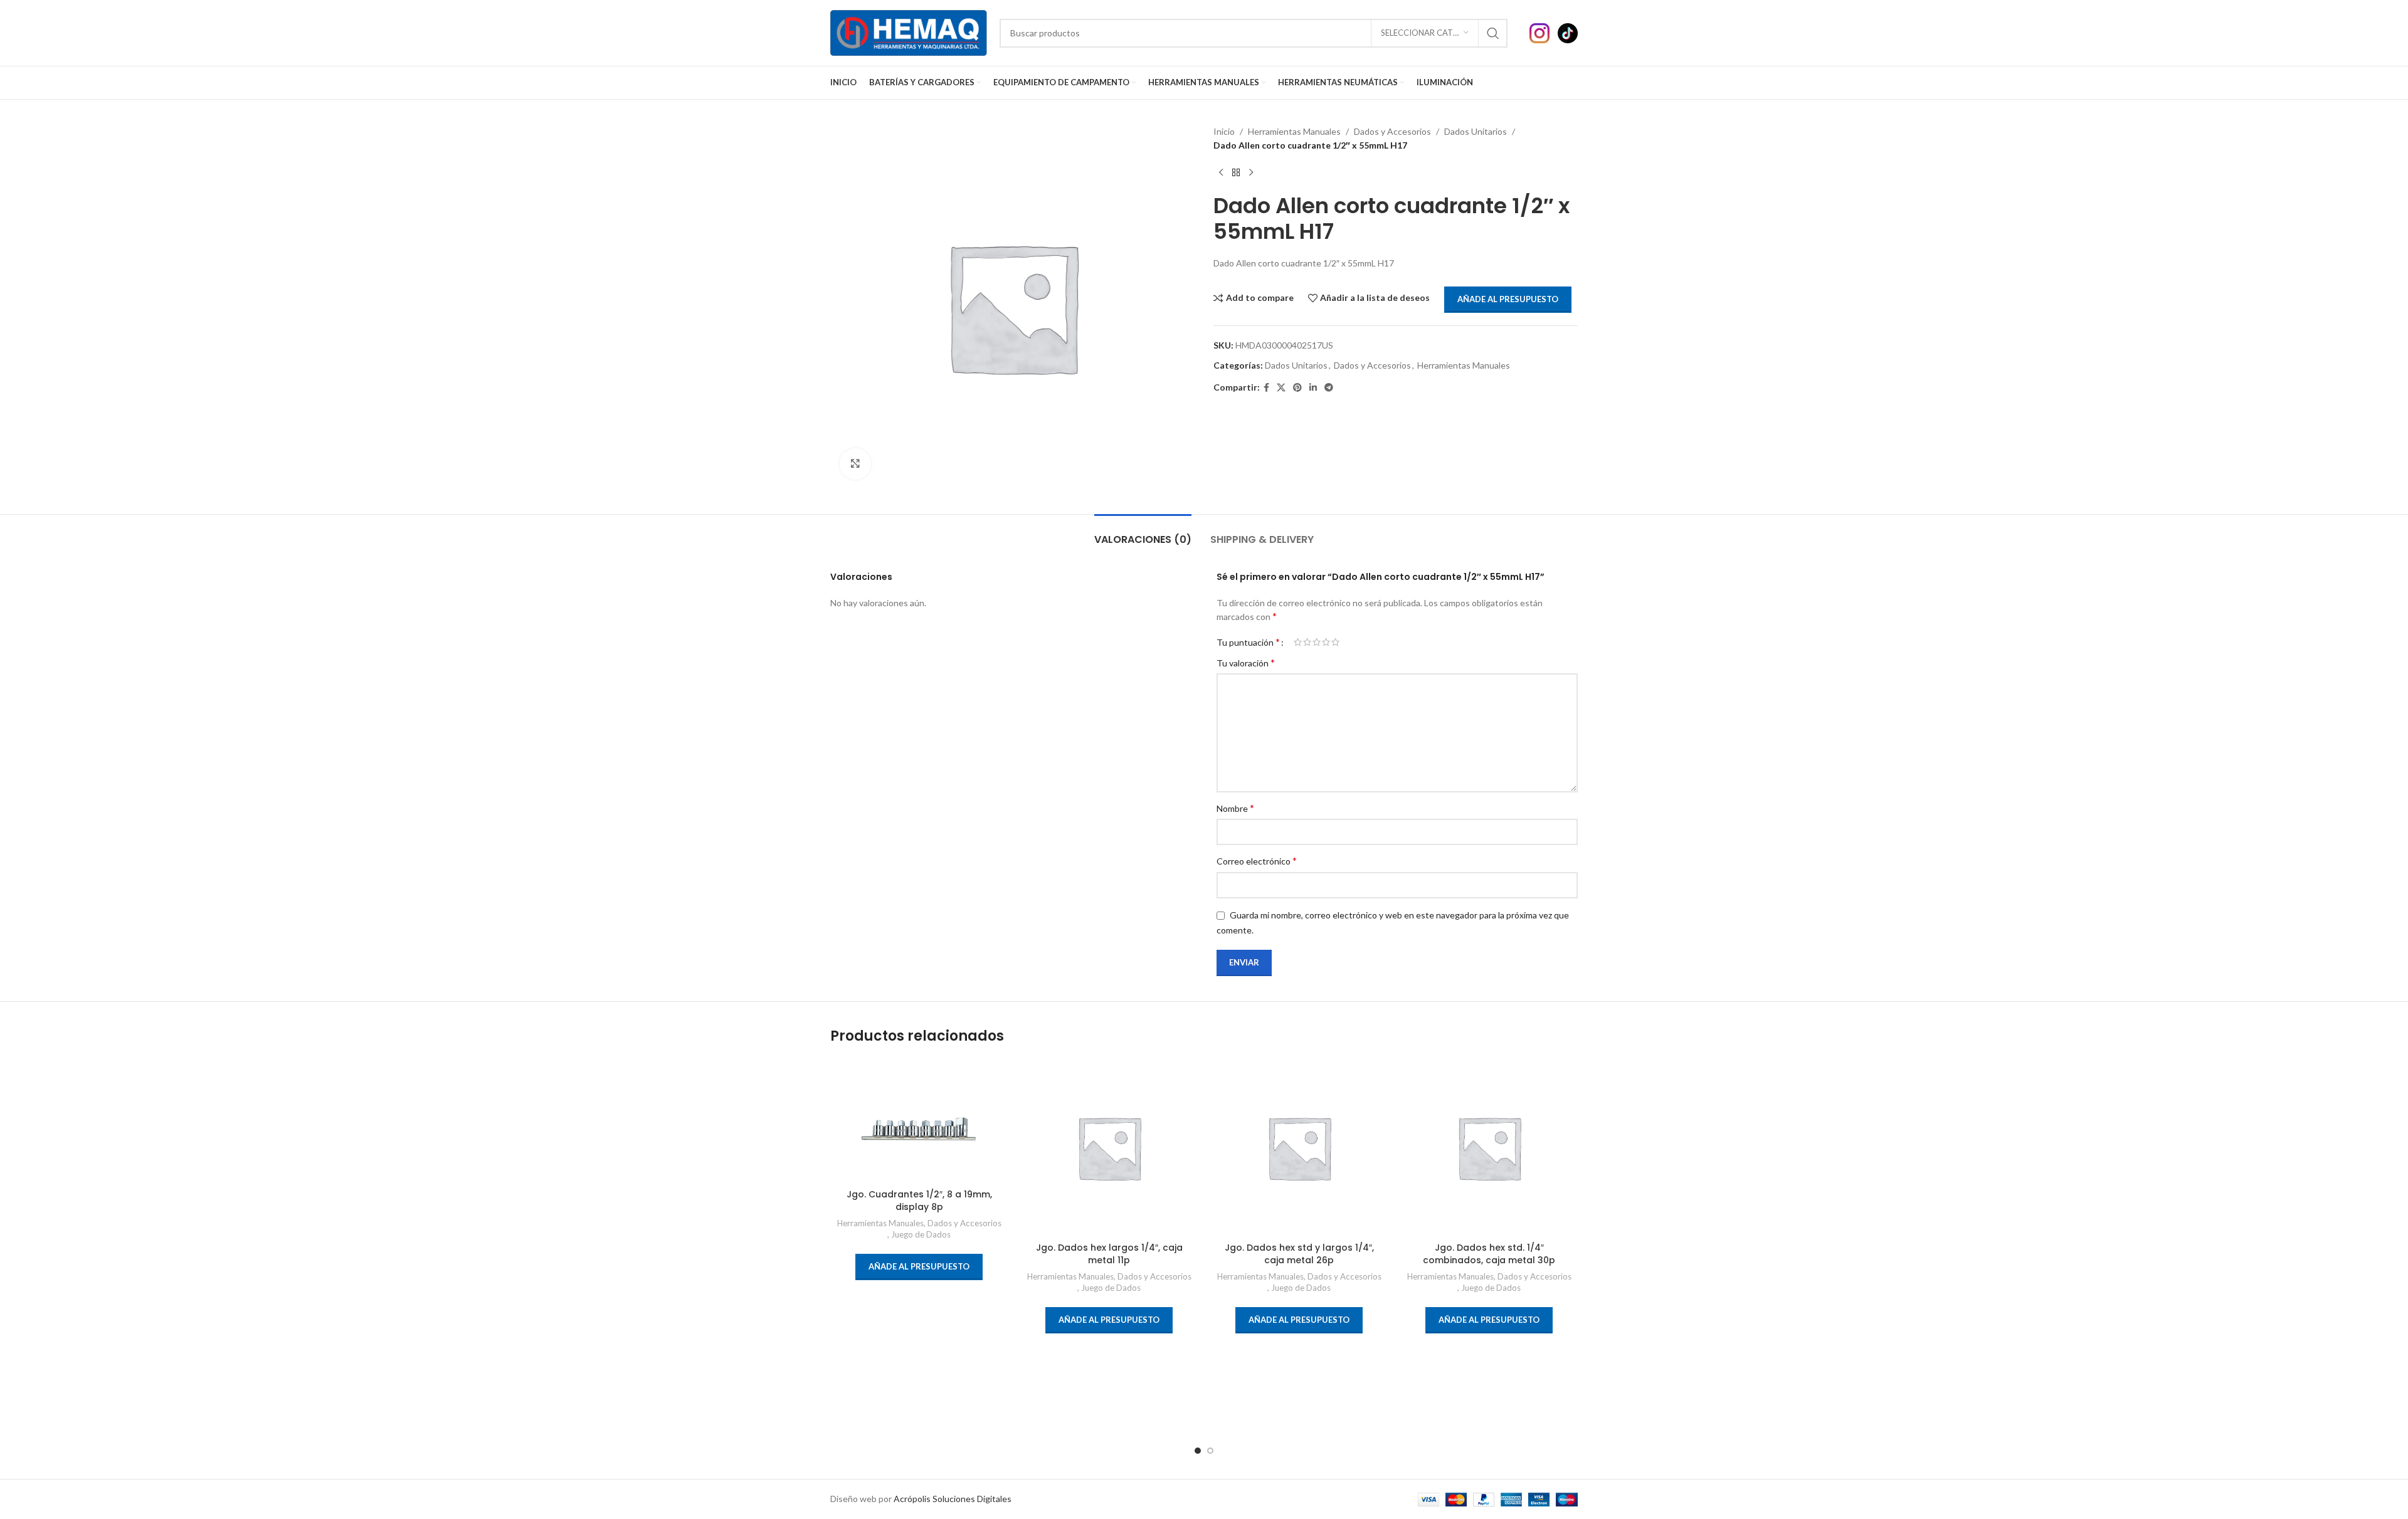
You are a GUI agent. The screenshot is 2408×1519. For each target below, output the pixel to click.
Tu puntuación (1248, 642)
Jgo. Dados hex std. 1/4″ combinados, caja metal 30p (1489, 1254)
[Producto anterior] (1221, 173)
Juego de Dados (921, 1234)
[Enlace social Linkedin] (1313, 388)
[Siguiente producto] (1251, 173)
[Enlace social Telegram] (1329, 388)
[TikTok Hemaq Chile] (1568, 32)
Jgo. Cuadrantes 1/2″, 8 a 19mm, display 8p (919, 1201)
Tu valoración (1246, 662)
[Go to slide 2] (1210, 1451)
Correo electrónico (1257, 860)
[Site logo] (909, 32)
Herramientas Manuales (1294, 131)
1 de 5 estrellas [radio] (1298, 642)
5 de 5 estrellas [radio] (1335, 642)
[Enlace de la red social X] (1281, 388)
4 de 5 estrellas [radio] (1326, 642)
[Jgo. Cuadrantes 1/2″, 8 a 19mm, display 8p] (919, 1121)
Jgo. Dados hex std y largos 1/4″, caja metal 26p (1299, 1254)
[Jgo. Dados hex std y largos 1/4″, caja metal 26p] (1299, 1148)
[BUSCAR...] (1493, 33)
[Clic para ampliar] (855, 464)
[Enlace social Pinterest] (1297, 388)
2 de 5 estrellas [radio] (1307, 642)
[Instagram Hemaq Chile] (1544, 32)
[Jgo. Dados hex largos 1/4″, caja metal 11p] (1109, 1148)
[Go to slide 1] (1198, 1451)
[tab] (1143, 533)
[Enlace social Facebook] (1266, 388)
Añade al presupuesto (1508, 299)
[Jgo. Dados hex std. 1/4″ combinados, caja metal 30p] (1489, 1148)
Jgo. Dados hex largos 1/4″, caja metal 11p (1109, 1254)
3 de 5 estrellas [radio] (1317, 642)
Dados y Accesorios (1392, 131)
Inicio (1224, 131)
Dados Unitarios (1476, 131)
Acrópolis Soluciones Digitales (953, 1499)
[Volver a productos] (1236, 173)
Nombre (1235, 808)
